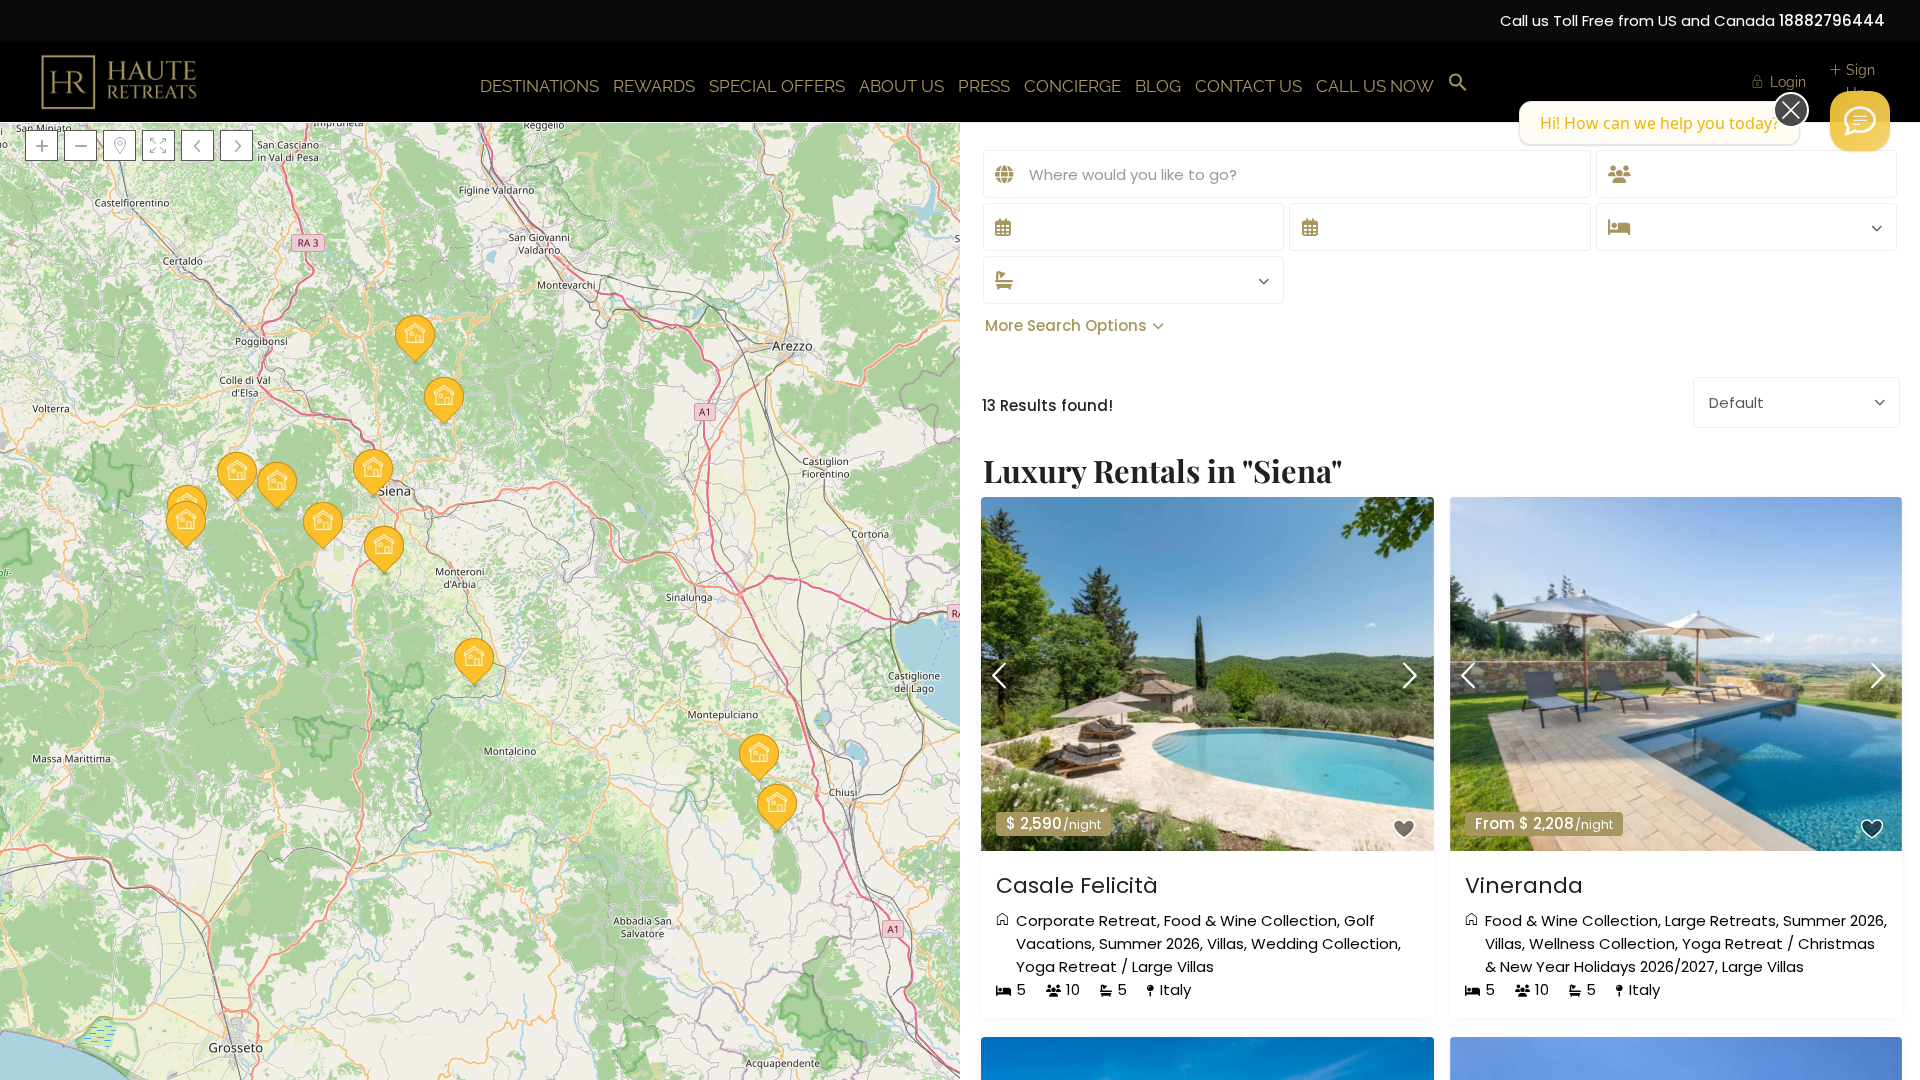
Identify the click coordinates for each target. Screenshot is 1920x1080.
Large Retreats (1720, 920)
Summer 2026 (1149, 943)
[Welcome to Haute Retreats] (1860, 121)
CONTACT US (1248, 86)
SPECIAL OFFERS (777, 86)
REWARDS (654, 86)
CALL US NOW (1375, 86)
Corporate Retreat (1086, 920)
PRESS (984, 86)
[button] (1458, 83)
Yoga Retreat (1066, 966)
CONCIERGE (1072, 86)
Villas (1225, 943)
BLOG (1158, 86)
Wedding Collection (1324, 943)
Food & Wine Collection (1250, 920)
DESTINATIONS (539, 86)
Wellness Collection (1602, 943)
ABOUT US (901, 86)
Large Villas (1173, 966)
